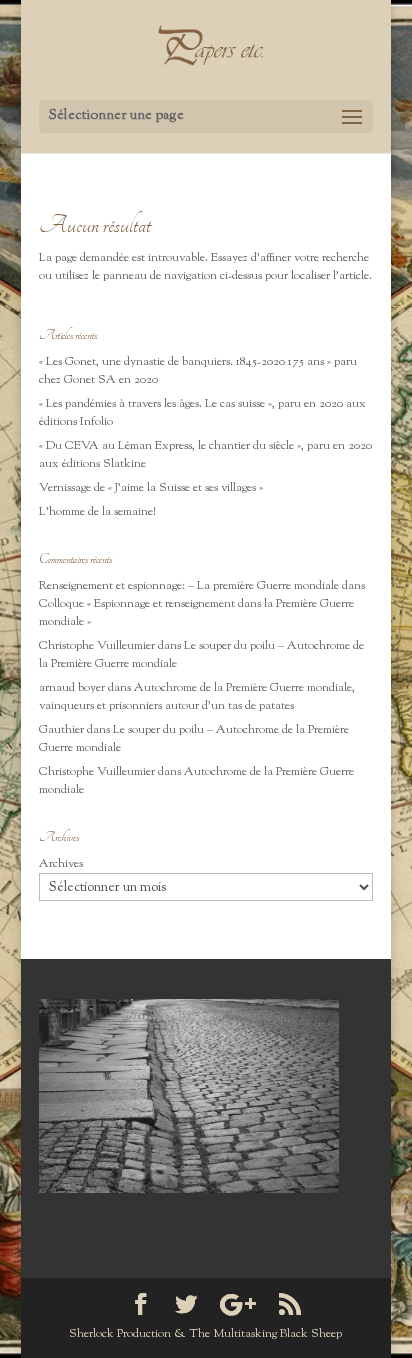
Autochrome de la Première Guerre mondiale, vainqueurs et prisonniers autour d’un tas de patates (197, 697)
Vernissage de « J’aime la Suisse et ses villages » (151, 488)
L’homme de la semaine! (97, 512)
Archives (61, 864)
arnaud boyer (72, 688)
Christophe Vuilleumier (97, 646)
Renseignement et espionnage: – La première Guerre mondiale (189, 586)
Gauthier (61, 730)
